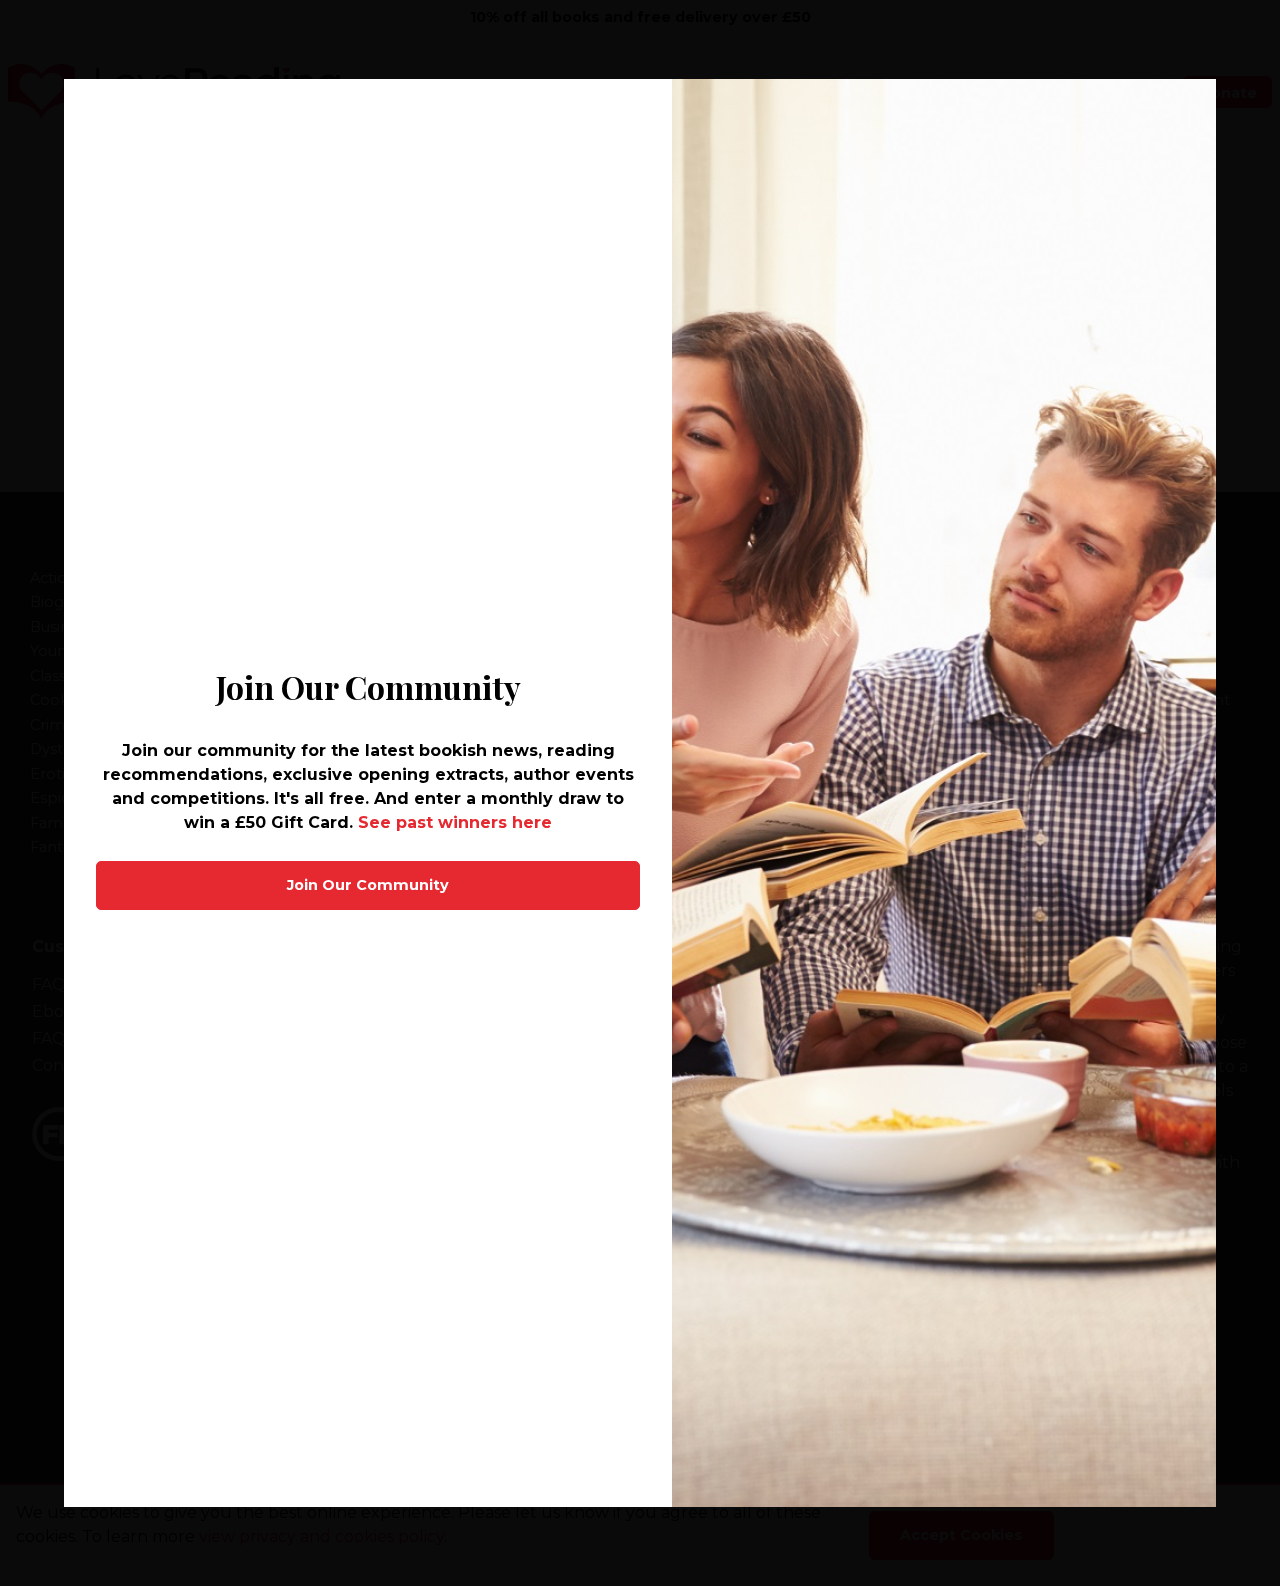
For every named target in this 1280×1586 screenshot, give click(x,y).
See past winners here (455, 822)
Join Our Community (368, 885)
